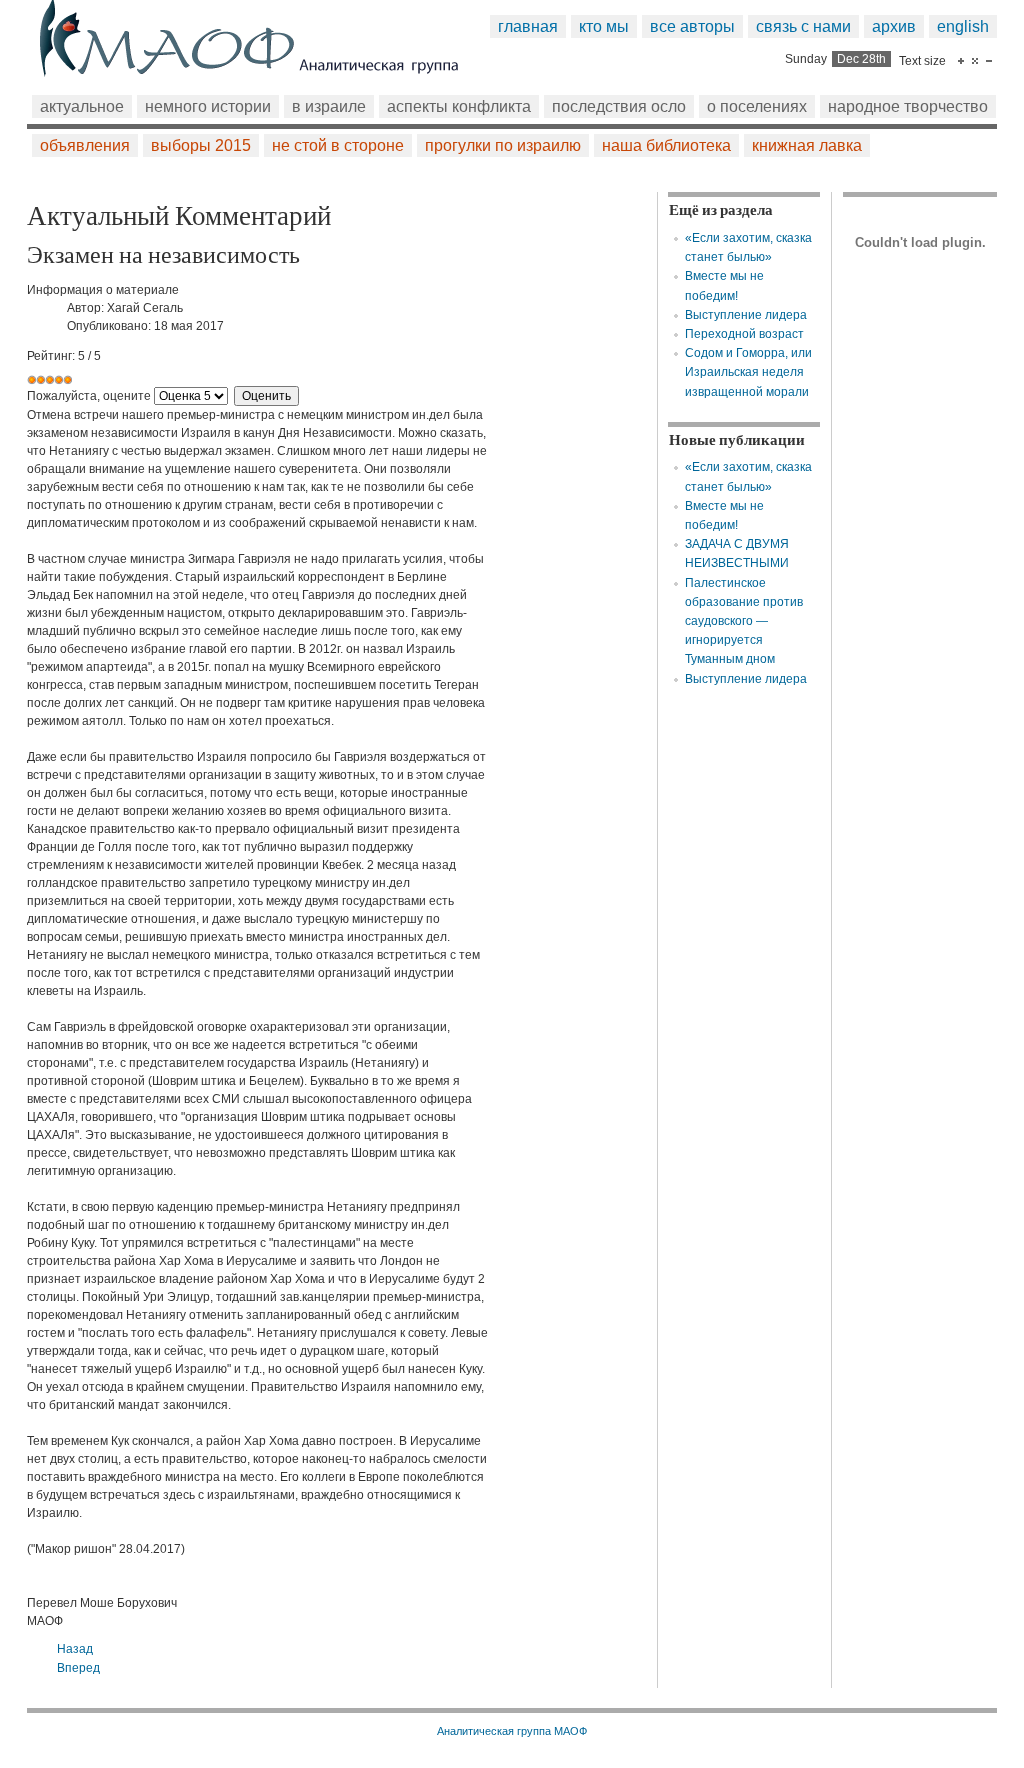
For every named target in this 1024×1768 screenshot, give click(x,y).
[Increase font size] (961, 61)
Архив (894, 26)
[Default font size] (975, 61)
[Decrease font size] (989, 61)
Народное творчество (908, 106)
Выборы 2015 (201, 145)
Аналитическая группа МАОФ (512, 1731)
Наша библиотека (666, 145)
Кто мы (604, 26)
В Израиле (329, 106)
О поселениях (757, 106)
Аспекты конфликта (459, 106)
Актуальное (82, 106)
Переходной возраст (744, 334)
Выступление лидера (746, 315)
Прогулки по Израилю (503, 145)
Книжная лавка (807, 145)
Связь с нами (803, 26)
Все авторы (692, 26)
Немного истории (208, 106)
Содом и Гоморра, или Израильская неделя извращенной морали (748, 372)
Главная (528, 26)
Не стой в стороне (338, 145)
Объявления (85, 145)
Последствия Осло (619, 106)
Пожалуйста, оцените (89, 396)
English (963, 26)
